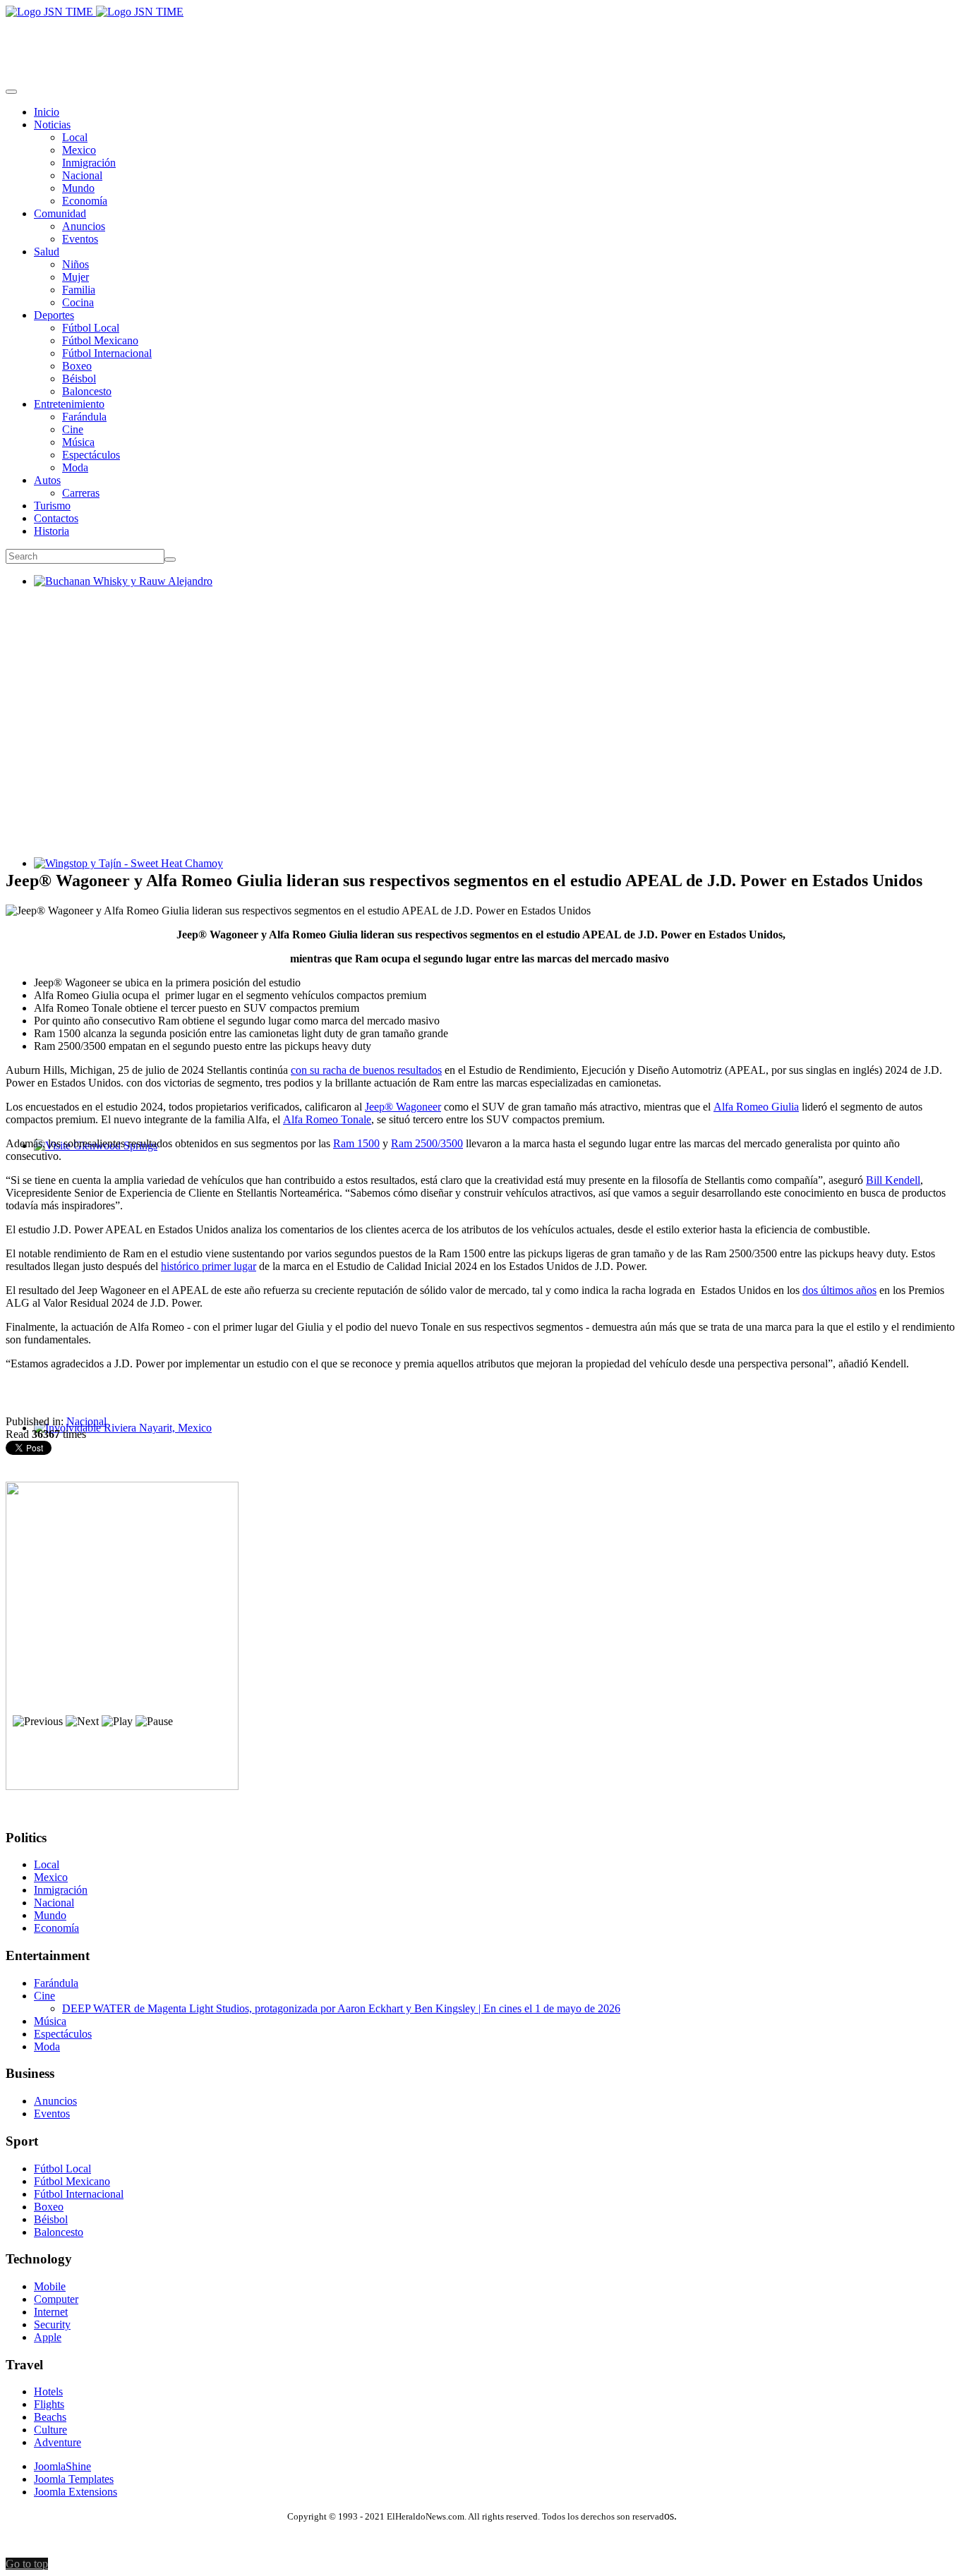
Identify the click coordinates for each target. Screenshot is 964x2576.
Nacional (86, 1421)
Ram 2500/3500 (427, 1143)
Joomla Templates (74, 2479)
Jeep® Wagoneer (403, 1107)
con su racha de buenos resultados (366, 1070)
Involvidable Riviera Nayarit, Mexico (117, 1440)
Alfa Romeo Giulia (756, 1107)
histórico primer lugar (209, 1266)
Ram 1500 (356, 1143)
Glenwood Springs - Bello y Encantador (123, 1158)
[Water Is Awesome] (122, 1786)
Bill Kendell (893, 1180)
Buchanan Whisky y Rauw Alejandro (118, 594)
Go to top (27, 2564)
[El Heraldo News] (95, 12)
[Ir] (170, 560)
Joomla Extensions (76, 2492)
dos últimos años (839, 1290)
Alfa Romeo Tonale (327, 1119)
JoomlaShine (62, 2466)
